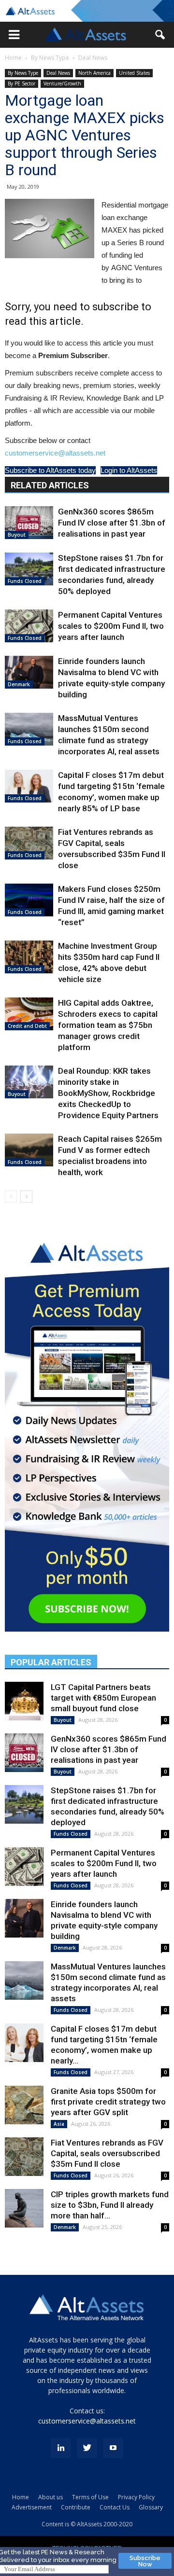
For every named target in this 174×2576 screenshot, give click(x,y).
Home (13, 58)
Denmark (19, 684)
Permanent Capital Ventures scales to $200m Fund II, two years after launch (111, 626)
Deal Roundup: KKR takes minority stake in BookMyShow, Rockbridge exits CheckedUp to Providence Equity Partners (108, 1093)
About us (51, 2497)
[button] (14, 35)
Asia (59, 2124)
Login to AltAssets (129, 470)
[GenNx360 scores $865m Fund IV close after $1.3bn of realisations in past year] (29, 523)
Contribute (76, 2507)
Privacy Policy (136, 2497)
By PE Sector (22, 83)
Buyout (17, 535)
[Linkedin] (61, 2448)
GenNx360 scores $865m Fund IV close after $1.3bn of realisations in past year (112, 523)
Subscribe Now (145, 2561)
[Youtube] (113, 2448)
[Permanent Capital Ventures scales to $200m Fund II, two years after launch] (29, 626)
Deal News (93, 58)
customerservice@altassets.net (55, 453)
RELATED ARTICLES (50, 485)
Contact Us (115, 2507)
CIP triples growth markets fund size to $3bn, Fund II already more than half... (110, 2205)
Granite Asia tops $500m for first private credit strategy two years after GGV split (108, 2102)
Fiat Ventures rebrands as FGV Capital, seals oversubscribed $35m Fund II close (107, 2153)
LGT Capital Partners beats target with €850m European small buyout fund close (103, 1698)
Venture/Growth (62, 83)
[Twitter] (87, 2448)
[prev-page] (11, 1197)
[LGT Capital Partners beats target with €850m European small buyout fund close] (24, 1701)
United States (134, 73)
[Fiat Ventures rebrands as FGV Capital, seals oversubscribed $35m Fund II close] (29, 843)
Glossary (151, 2507)
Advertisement (32, 2507)
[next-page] (26, 1197)
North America (94, 73)
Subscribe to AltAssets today (50, 470)
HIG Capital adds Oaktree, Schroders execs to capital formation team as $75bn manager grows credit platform (108, 1025)
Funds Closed (25, 581)
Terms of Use (90, 2497)
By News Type (50, 58)
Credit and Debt (27, 1026)
